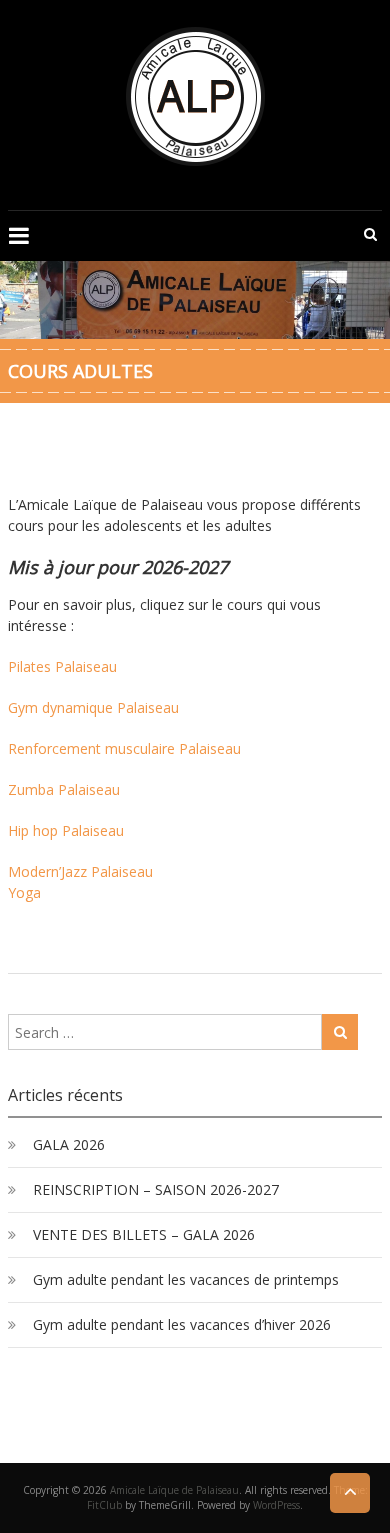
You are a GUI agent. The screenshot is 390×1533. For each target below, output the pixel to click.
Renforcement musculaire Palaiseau (124, 748)
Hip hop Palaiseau (66, 830)
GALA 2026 (69, 1144)
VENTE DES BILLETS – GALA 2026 (144, 1234)
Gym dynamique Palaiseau (93, 707)
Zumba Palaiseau (64, 789)
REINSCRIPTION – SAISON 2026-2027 (156, 1189)
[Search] (340, 1032)
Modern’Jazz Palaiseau (80, 871)
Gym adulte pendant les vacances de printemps (186, 1279)
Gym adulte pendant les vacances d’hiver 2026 (182, 1324)
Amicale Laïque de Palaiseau (174, 1490)
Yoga (24, 892)
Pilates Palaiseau (62, 666)
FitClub (104, 1505)
